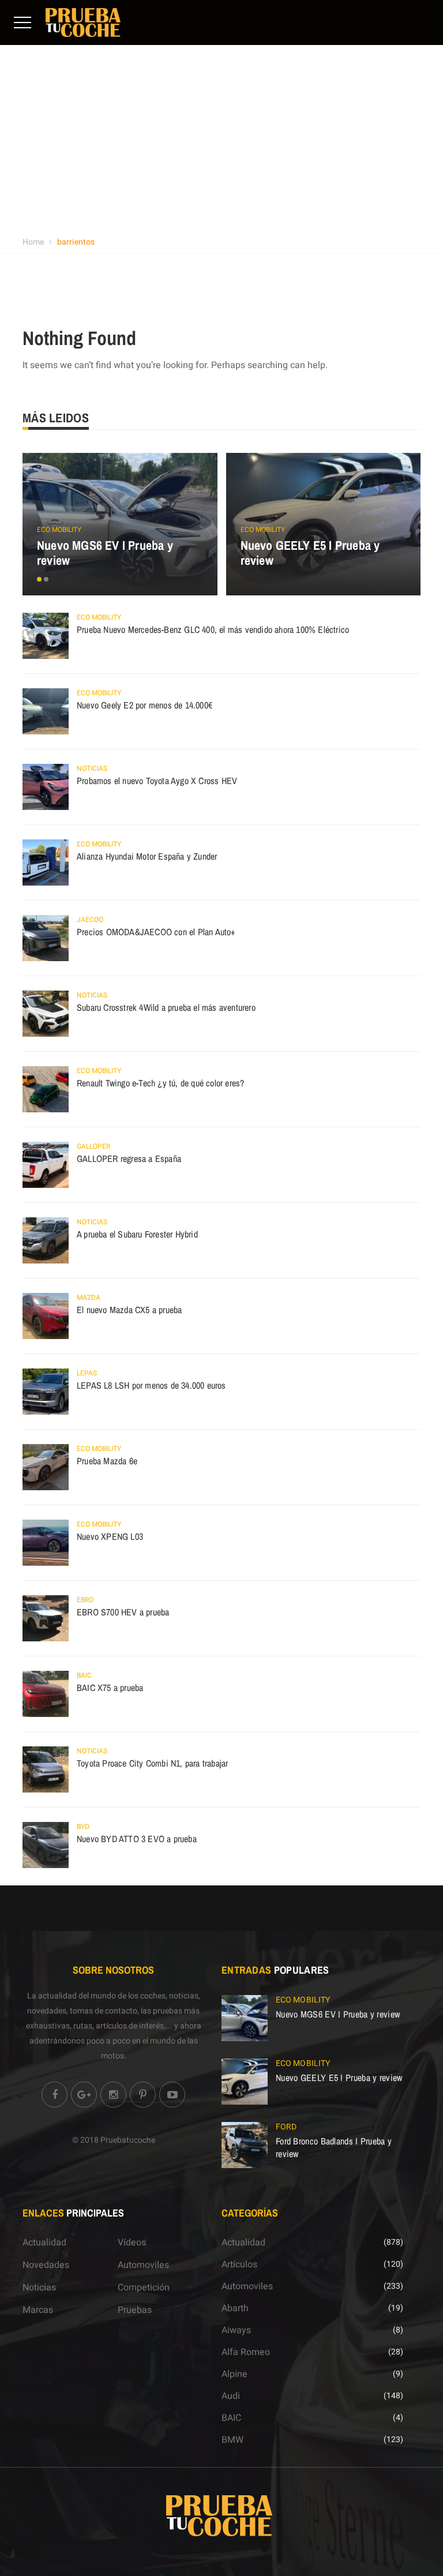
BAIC (84, 1675)
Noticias (92, 768)
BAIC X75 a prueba (110, 1688)
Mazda (89, 1298)
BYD (83, 1827)
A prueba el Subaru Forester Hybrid (137, 1234)
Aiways (236, 2330)
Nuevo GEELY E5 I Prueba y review (310, 553)
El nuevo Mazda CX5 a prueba (129, 1310)
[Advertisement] (221, 144)
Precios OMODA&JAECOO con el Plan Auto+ (156, 932)
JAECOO (90, 920)
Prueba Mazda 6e (107, 1461)
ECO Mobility (59, 530)
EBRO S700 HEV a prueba (123, 1612)
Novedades (46, 2265)
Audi (231, 2396)
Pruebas (135, 2310)
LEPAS (87, 1373)
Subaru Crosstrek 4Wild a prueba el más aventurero (166, 1007)
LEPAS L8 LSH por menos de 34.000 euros (151, 1385)
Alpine (234, 2374)
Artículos (239, 2264)
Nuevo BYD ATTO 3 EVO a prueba (137, 1839)
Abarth (235, 2308)
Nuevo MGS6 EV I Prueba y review (105, 553)
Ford (286, 2127)
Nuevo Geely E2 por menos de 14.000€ (144, 705)
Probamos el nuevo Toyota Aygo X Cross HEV (157, 781)
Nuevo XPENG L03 (110, 1536)
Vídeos (132, 2243)
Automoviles (143, 2265)
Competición (144, 2288)
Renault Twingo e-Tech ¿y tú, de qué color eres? (160, 1083)
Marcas (38, 2310)
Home (33, 242)
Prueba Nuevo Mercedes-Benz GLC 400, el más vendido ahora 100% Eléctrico (213, 629)
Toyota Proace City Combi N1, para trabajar (152, 1763)
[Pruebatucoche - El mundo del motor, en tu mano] (83, 22)
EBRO (85, 1600)
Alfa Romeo (246, 2352)
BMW (232, 2440)
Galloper (93, 1146)
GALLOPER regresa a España (129, 1158)
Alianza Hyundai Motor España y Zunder (147, 856)
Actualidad (44, 2243)
